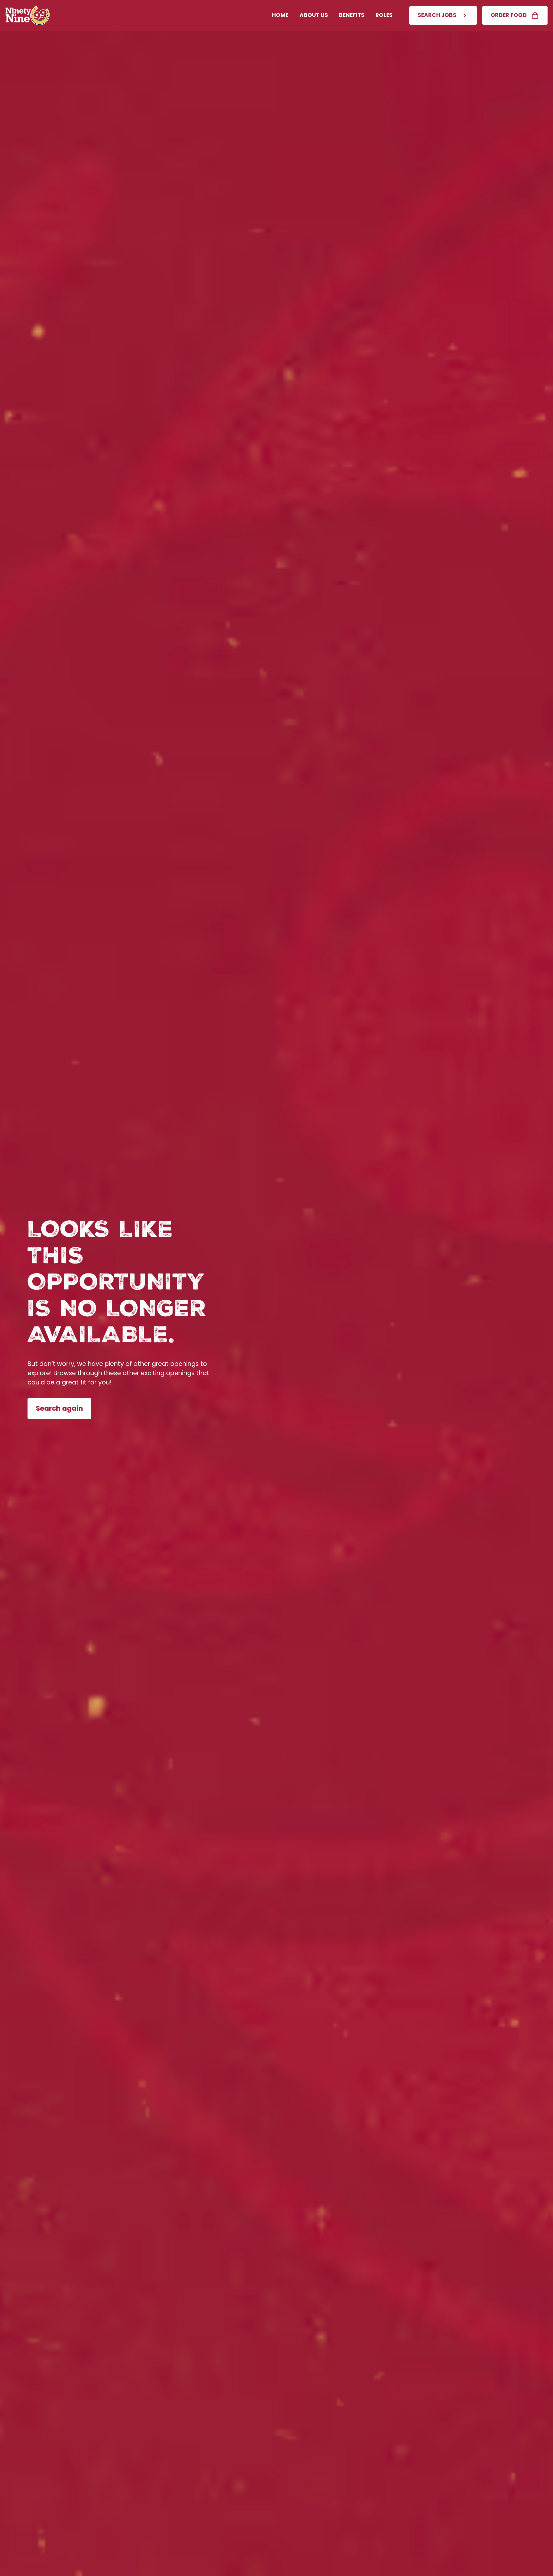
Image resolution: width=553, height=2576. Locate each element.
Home (280, 15)
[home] (28, 15)
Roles (384, 15)
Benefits (352, 15)
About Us (314, 15)
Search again (59, 1408)
